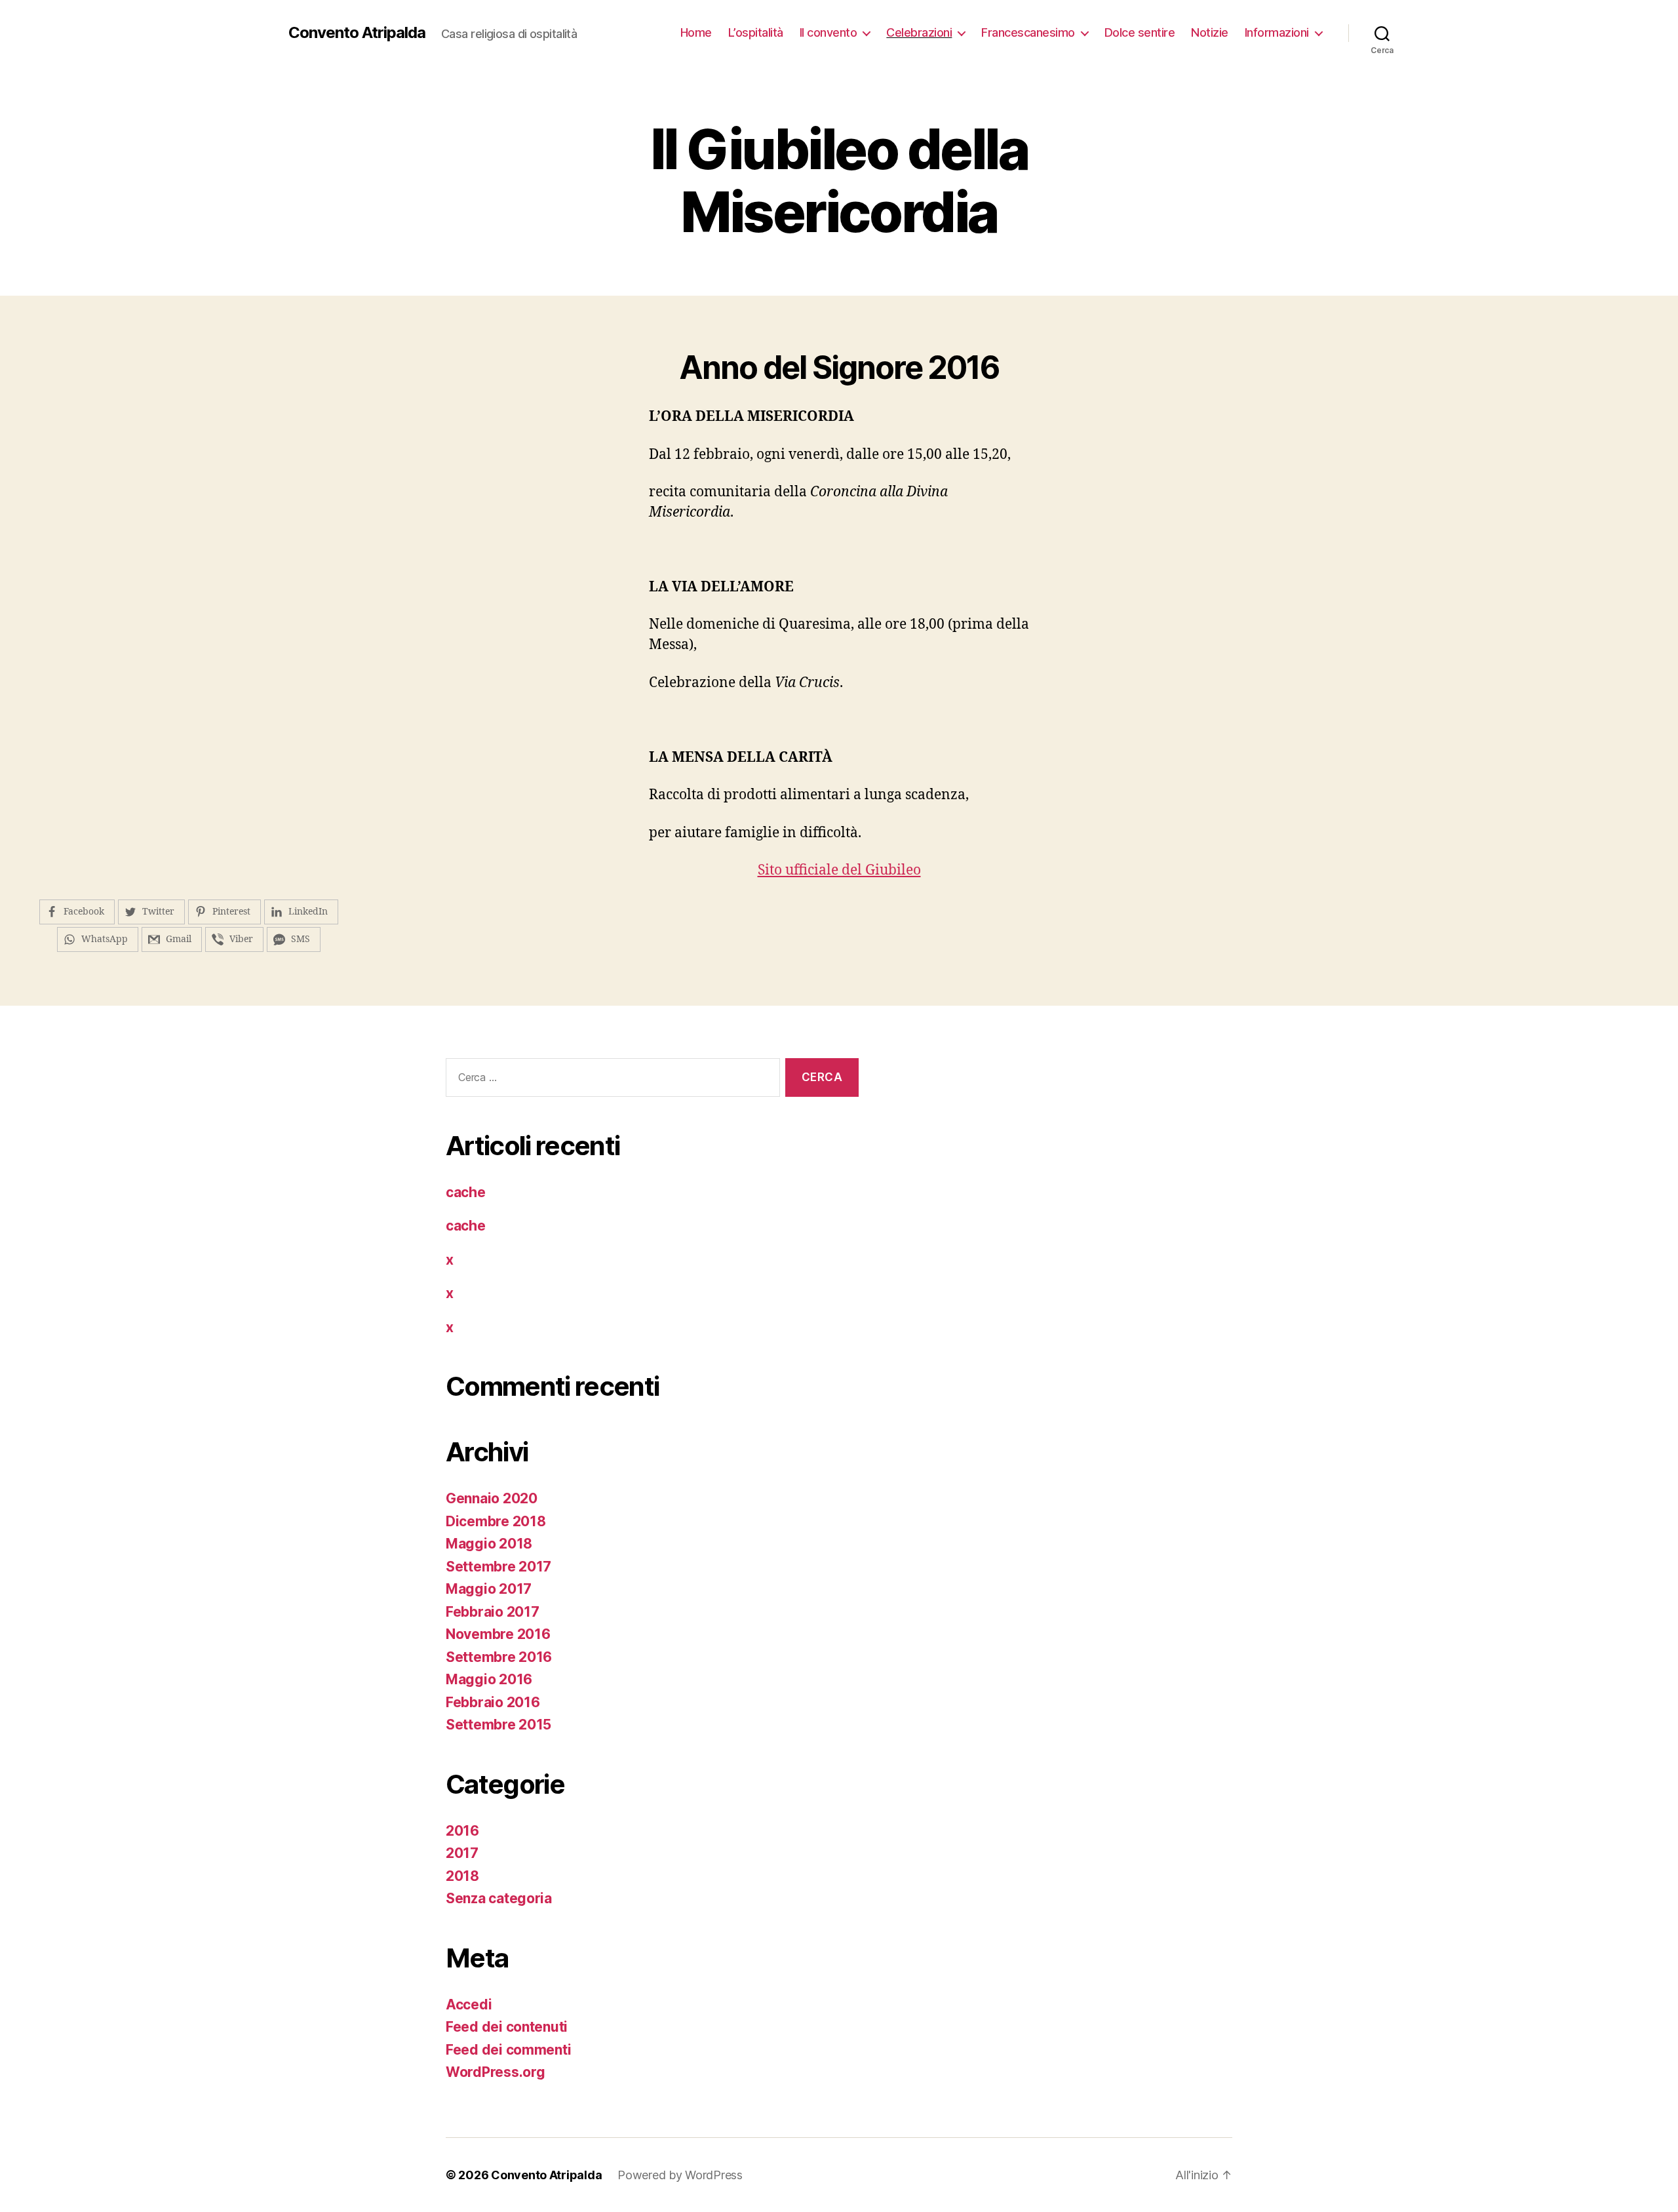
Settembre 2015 (498, 1725)
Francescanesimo (1028, 32)
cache (466, 1192)
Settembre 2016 (499, 1657)
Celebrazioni (919, 32)
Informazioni (1277, 32)
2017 (462, 1853)
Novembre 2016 (498, 1634)
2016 (462, 1831)
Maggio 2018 (489, 1544)
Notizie (1210, 32)
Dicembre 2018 (496, 1521)
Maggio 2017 (489, 1589)
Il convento (829, 32)
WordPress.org (496, 2072)
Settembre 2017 (498, 1567)
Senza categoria (499, 1898)
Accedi (469, 2005)
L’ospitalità (756, 32)
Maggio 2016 (489, 1679)
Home (696, 32)
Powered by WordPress (680, 2175)
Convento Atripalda (357, 33)
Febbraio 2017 (493, 1612)
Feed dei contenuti (507, 2027)
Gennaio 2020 (492, 1498)
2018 (462, 1876)
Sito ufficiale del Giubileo (839, 870)
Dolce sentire (1140, 32)
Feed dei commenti (508, 2050)
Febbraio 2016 (493, 1702)
